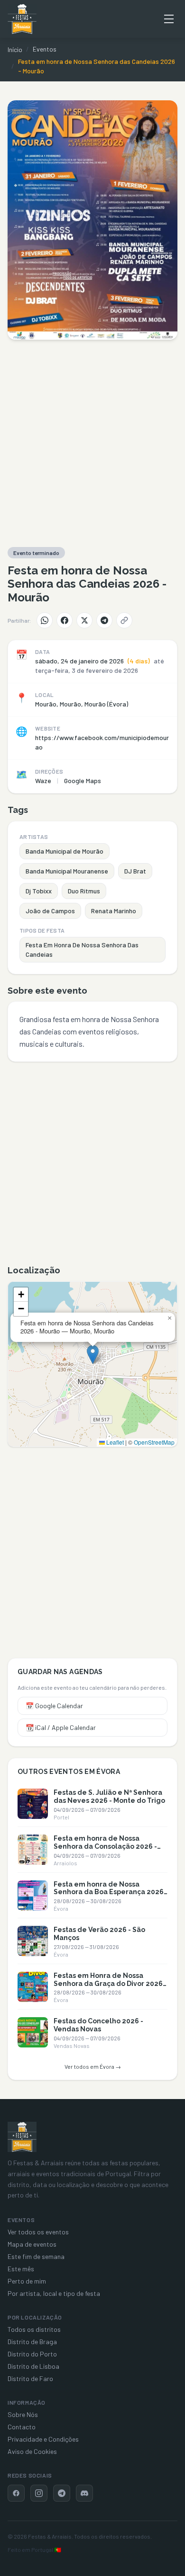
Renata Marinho (114, 911)
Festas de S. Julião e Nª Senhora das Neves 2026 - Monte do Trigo (109, 1796)
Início (15, 49)
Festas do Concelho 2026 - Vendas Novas (98, 2025)
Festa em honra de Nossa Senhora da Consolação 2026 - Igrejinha (105, 1846)
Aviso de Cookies (32, 2451)
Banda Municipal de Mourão (65, 851)
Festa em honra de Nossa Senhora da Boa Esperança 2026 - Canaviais (109, 1892)
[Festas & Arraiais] (22, 2137)
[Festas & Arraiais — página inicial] (22, 19)
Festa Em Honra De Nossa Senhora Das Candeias (82, 949)
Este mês (21, 2269)
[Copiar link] (124, 620)
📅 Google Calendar (54, 1706)
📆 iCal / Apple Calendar (61, 1727)
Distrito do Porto (32, 2354)
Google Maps (83, 781)
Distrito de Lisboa (33, 2366)
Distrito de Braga (32, 2342)
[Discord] (84, 2493)
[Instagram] (39, 2493)
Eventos (45, 49)
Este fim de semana (36, 2256)
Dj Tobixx (39, 891)
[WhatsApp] (45, 620)
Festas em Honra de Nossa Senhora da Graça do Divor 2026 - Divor (110, 1984)
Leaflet (114, 1442)
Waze (43, 781)
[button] (93, 1354)
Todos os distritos (34, 2329)
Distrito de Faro (30, 2378)
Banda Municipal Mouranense (67, 871)
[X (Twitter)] (84, 620)
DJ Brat (135, 871)
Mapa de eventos (32, 2244)
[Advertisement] (92, 443)
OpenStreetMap (154, 1442)
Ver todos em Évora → (93, 2066)
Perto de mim (27, 2281)
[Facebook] (65, 620)
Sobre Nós (23, 2414)
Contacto (22, 2427)
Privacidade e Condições (43, 2439)
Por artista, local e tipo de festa (54, 2293)
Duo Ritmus (84, 891)
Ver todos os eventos (38, 2232)
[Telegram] (104, 620)
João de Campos (50, 911)
